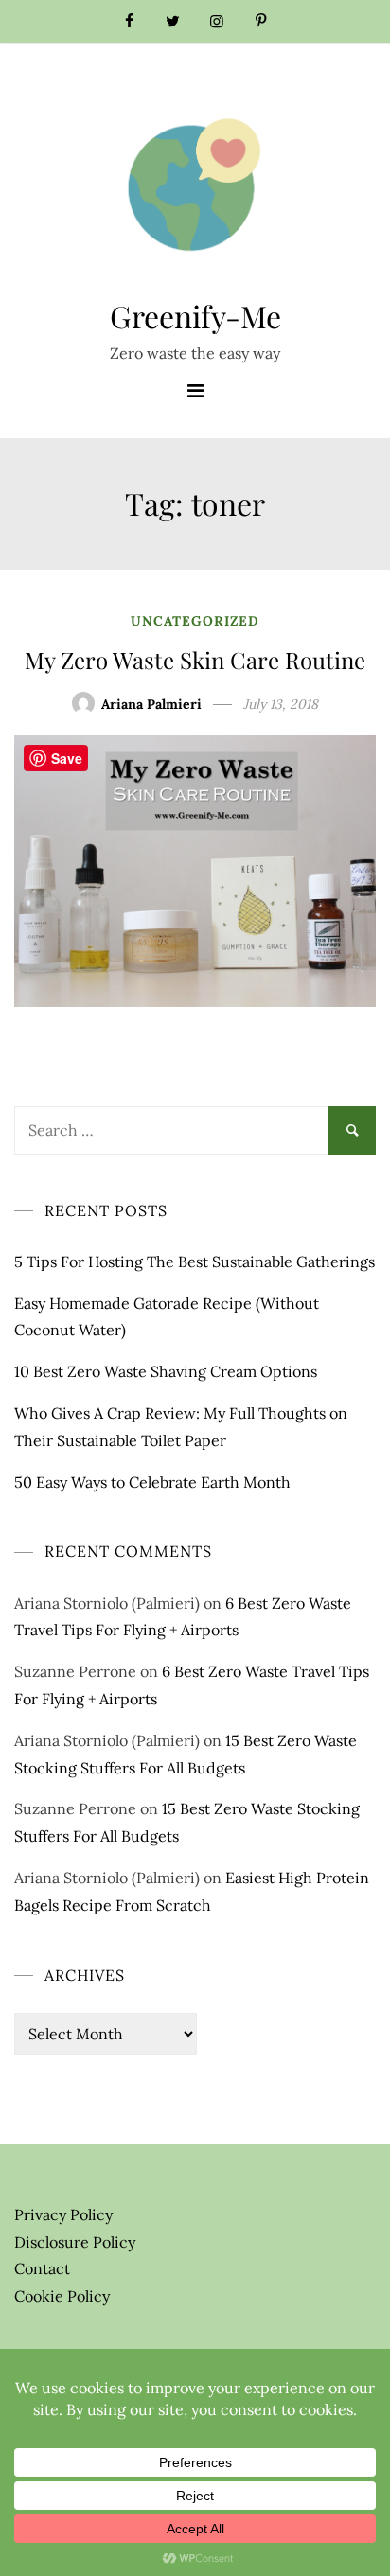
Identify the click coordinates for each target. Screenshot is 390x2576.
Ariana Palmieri (151, 704)
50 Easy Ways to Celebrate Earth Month (152, 1482)
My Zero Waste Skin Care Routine (195, 660)
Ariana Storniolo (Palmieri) (107, 1603)
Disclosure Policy (75, 2242)
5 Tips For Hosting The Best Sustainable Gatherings (195, 1262)
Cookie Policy (62, 2296)
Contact (42, 2268)
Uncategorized (195, 621)
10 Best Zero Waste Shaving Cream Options (166, 1371)
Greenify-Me (195, 316)
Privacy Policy (63, 2214)
